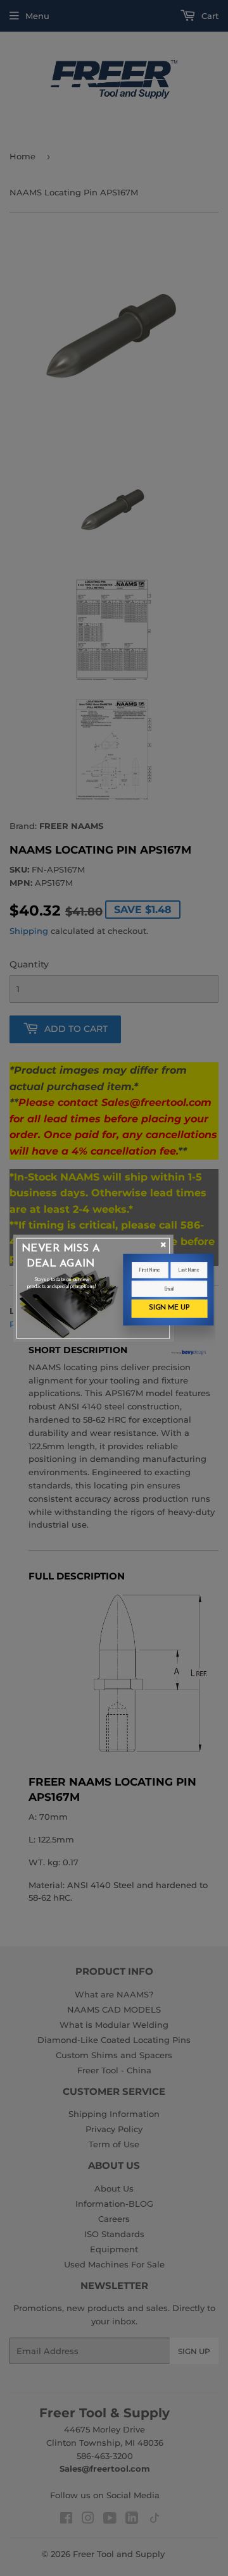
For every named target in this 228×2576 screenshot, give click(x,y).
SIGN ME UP (169, 1308)
